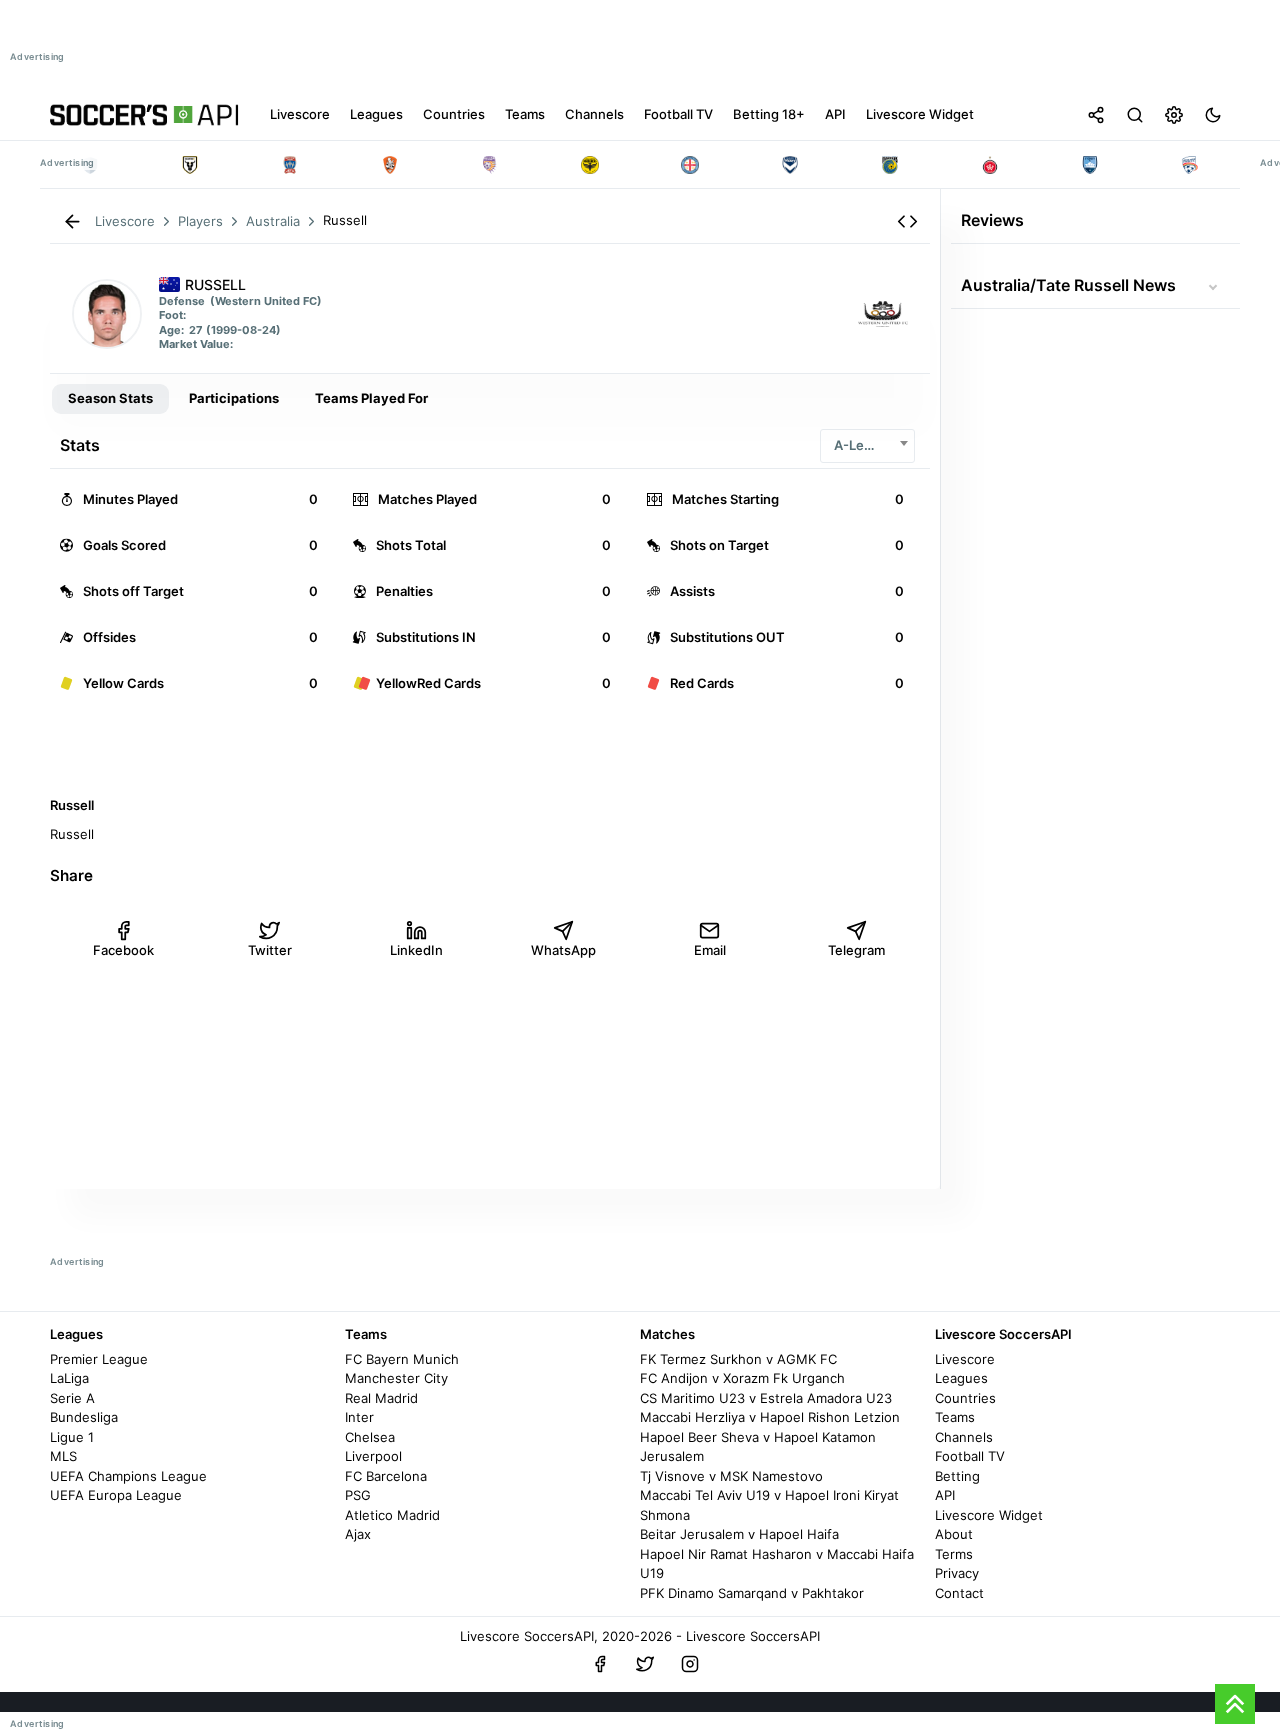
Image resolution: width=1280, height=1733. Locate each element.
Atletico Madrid (392, 1515)
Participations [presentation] (234, 398)
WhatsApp (563, 950)
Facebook (123, 950)
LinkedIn (416, 950)
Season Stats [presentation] (110, 398)
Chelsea (370, 1437)
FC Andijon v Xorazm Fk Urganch (742, 1378)
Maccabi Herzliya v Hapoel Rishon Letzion (770, 1417)
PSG (358, 1495)
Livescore (965, 1359)
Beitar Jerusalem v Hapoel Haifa (739, 1534)
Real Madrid (381, 1398)
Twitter (270, 950)
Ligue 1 (72, 1437)
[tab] (110, 399)
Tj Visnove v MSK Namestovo (731, 1476)
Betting (957, 1476)
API (945, 1495)
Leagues (961, 1378)
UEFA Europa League (116, 1495)
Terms (954, 1554)
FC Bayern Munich (402, 1359)
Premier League (99, 1359)
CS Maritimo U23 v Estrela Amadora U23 (766, 1398)
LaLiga (69, 1378)
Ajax (358, 1534)
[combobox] (867, 445)
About (954, 1534)
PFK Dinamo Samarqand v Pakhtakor (752, 1593)
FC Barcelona (386, 1476)
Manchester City (396, 1378)
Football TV (970, 1456)
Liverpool (373, 1456)
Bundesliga (84, 1417)
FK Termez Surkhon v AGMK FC (738, 1359)
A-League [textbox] (864, 445)
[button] (907, 221)
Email (710, 950)
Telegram (856, 950)
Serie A (72, 1398)
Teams (955, 1417)
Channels (964, 1437)
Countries (965, 1398)
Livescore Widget (989, 1515)
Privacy (957, 1573)
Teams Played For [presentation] (371, 398)
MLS (63, 1456)
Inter (359, 1417)
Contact (959, 1593)
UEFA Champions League (128, 1476)
